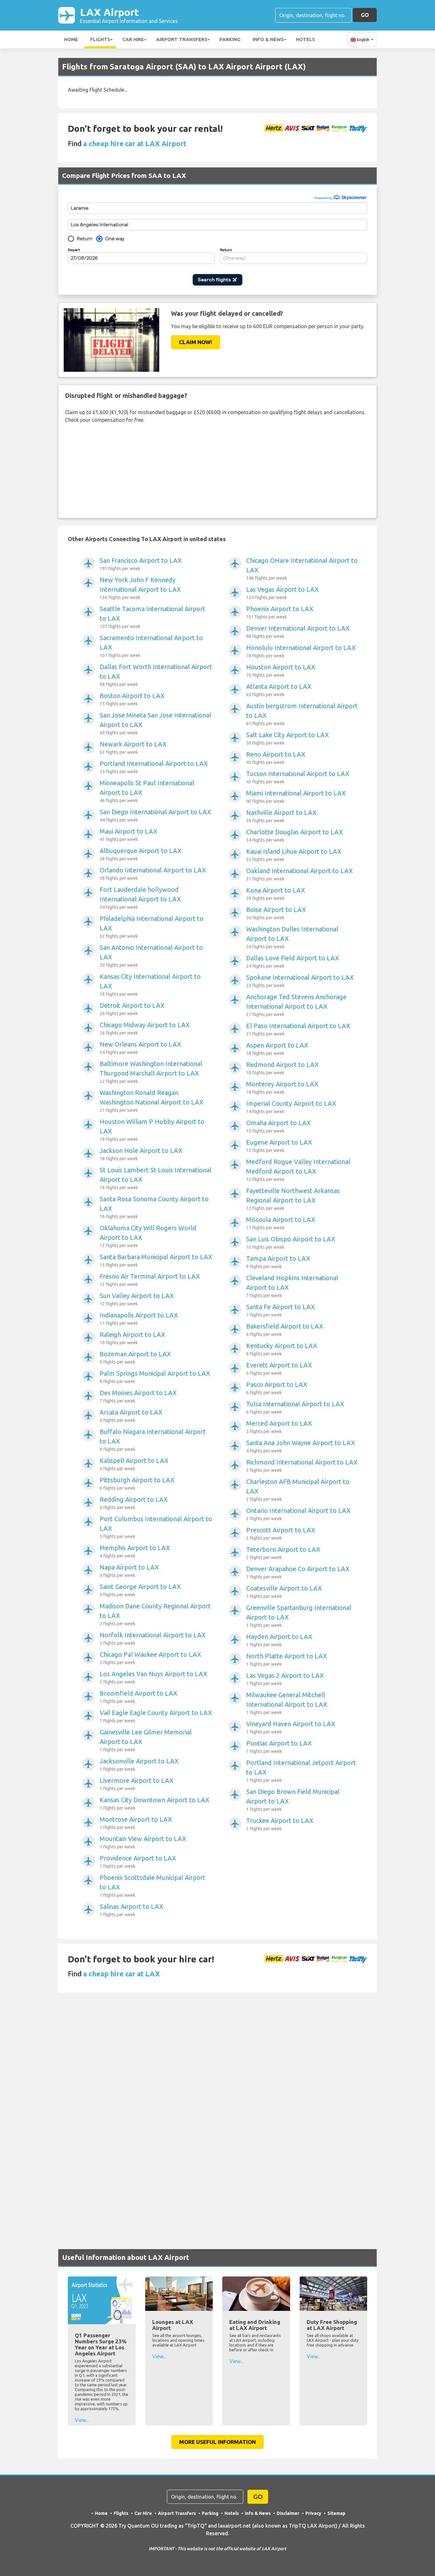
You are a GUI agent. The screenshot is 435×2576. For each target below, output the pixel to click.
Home (71, 39)
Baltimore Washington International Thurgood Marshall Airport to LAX (151, 1072)
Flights (100, 39)
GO (365, 15)
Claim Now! (196, 342)
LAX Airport (129, 15)
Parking (230, 39)
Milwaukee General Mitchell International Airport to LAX (287, 1703)
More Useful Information (217, 2442)
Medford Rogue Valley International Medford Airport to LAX (298, 1170)
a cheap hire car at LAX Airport (135, 143)
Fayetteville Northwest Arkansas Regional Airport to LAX (293, 1199)
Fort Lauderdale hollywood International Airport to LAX (140, 898)
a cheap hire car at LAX (121, 1974)
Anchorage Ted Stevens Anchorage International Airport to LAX (296, 1005)
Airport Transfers (182, 39)
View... (82, 2420)
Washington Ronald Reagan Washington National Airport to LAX (152, 1101)
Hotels (305, 39)
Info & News (268, 39)
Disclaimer (288, 2513)
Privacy (313, 2513)
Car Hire (133, 39)
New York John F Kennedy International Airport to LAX (140, 588)
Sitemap (336, 2513)
